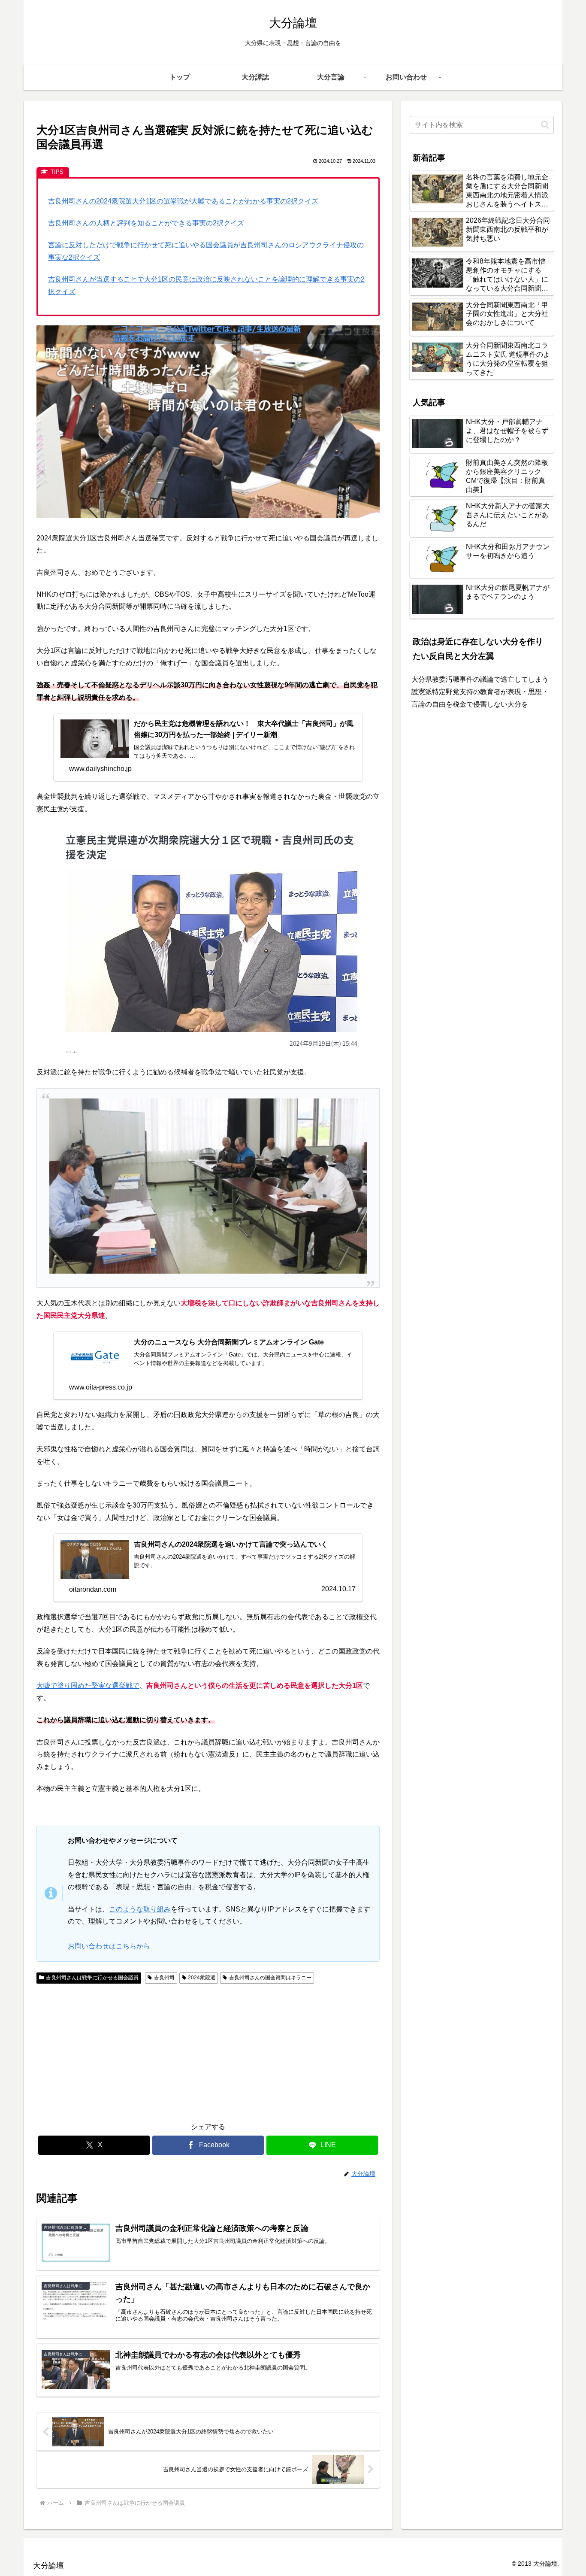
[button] (545, 125)
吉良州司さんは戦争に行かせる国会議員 (92, 1978)
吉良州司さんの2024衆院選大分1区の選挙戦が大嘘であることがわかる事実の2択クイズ (183, 201)
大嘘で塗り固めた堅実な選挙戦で (88, 1685)
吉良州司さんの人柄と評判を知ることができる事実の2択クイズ (146, 223)
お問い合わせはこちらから (109, 1946)
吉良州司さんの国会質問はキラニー (270, 1978)
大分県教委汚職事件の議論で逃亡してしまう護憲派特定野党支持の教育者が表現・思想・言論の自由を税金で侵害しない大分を (480, 692)
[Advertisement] (122, 2051)
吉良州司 (164, 1978)
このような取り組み (140, 1909)
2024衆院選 (202, 1978)
